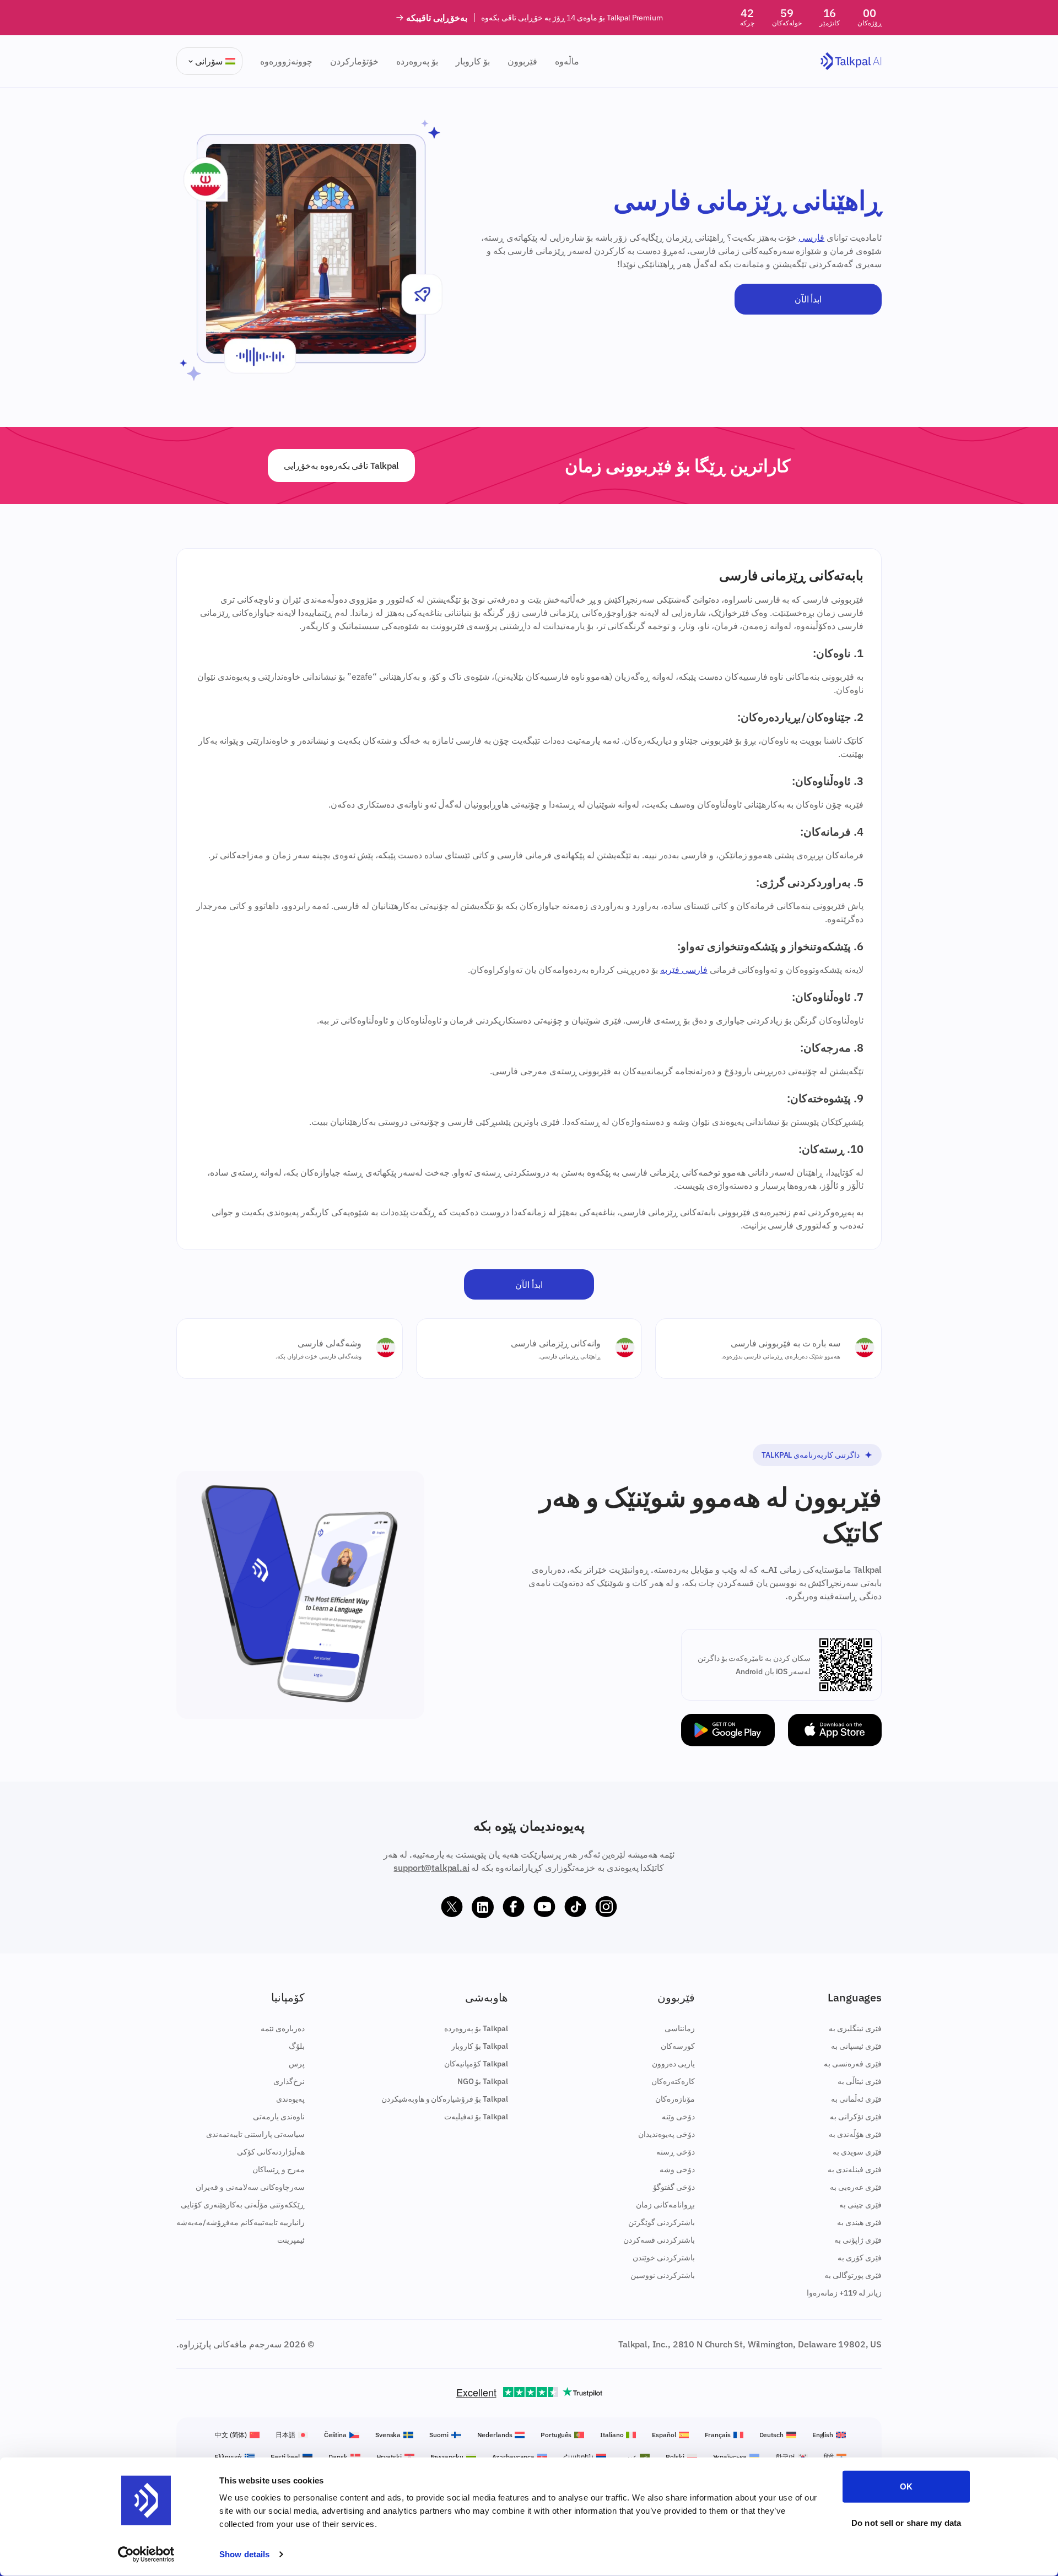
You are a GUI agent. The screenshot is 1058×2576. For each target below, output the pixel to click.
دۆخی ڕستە (676, 2152)
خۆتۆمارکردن (354, 61)
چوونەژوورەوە (286, 61)
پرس (297, 2064)
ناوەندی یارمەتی (279, 2117)
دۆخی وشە (677, 2169)
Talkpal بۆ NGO (483, 2081)
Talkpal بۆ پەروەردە (476, 2028)
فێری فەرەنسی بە (853, 2064)
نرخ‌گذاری (289, 2081)
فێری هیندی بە (859, 2222)
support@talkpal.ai (431, 1868)
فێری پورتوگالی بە (853, 2275)
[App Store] (835, 1730)
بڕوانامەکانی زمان (665, 2205)
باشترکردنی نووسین (663, 2275)
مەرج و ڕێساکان (279, 2169)
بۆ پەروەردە (417, 61)
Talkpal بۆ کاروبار (480, 2046)
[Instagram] (606, 1907)
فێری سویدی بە (857, 2152)
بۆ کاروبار (473, 61)
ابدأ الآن (808, 299)
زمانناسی (680, 2028)
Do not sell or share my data (906, 2522)
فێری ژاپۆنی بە (858, 2240)
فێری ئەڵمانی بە (856, 2099)
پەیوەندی (290, 2099)
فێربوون (522, 61)
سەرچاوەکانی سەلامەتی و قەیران (250, 2187)
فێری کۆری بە (860, 2258)
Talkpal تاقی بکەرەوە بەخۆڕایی (341, 466)
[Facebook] (514, 1907)
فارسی (811, 237)
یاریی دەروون (673, 2064)
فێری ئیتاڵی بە (860, 2081)
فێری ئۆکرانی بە (856, 2117)
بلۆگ (297, 2046)
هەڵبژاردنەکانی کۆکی (271, 2152)
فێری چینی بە (860, 2205)
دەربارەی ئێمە (283, 2028)
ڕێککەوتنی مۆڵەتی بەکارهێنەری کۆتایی (243, 2205)
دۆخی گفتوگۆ (674, 2187)
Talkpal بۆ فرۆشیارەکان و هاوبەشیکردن (445, 2099)
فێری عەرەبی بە (856, 2187)
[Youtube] (544, 1907)
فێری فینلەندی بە (855, 2169)
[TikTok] (575, 1907)
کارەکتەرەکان (673, 2081)
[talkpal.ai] (851, 61)
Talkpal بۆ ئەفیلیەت (476, 2117)
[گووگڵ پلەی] (728, 1730)
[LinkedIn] (483, 1907)
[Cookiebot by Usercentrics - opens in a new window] (146, 2555)
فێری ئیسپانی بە (856, 2046)
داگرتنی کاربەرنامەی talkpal (811, 1455)
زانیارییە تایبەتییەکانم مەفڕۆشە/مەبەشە (241, 2222)
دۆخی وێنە (678, 2117)
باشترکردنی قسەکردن (659, 2240)
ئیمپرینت (291, 2240)
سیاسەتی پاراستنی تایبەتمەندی (255, 2134)
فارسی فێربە (684, 970)
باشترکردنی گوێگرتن (662, 2222)
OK (906, 2486)
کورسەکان (678, 2046)
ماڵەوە (567, 61)
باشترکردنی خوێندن (664, 2258)
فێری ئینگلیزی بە (855, 2028)
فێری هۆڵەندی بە (855, 2134)
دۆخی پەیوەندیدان (666, 2134)
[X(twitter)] (452, 1907)
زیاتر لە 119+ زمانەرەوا (844, 2293)
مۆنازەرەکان (675, 2099)
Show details (244, 2554)
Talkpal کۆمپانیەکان (476, 2064)
